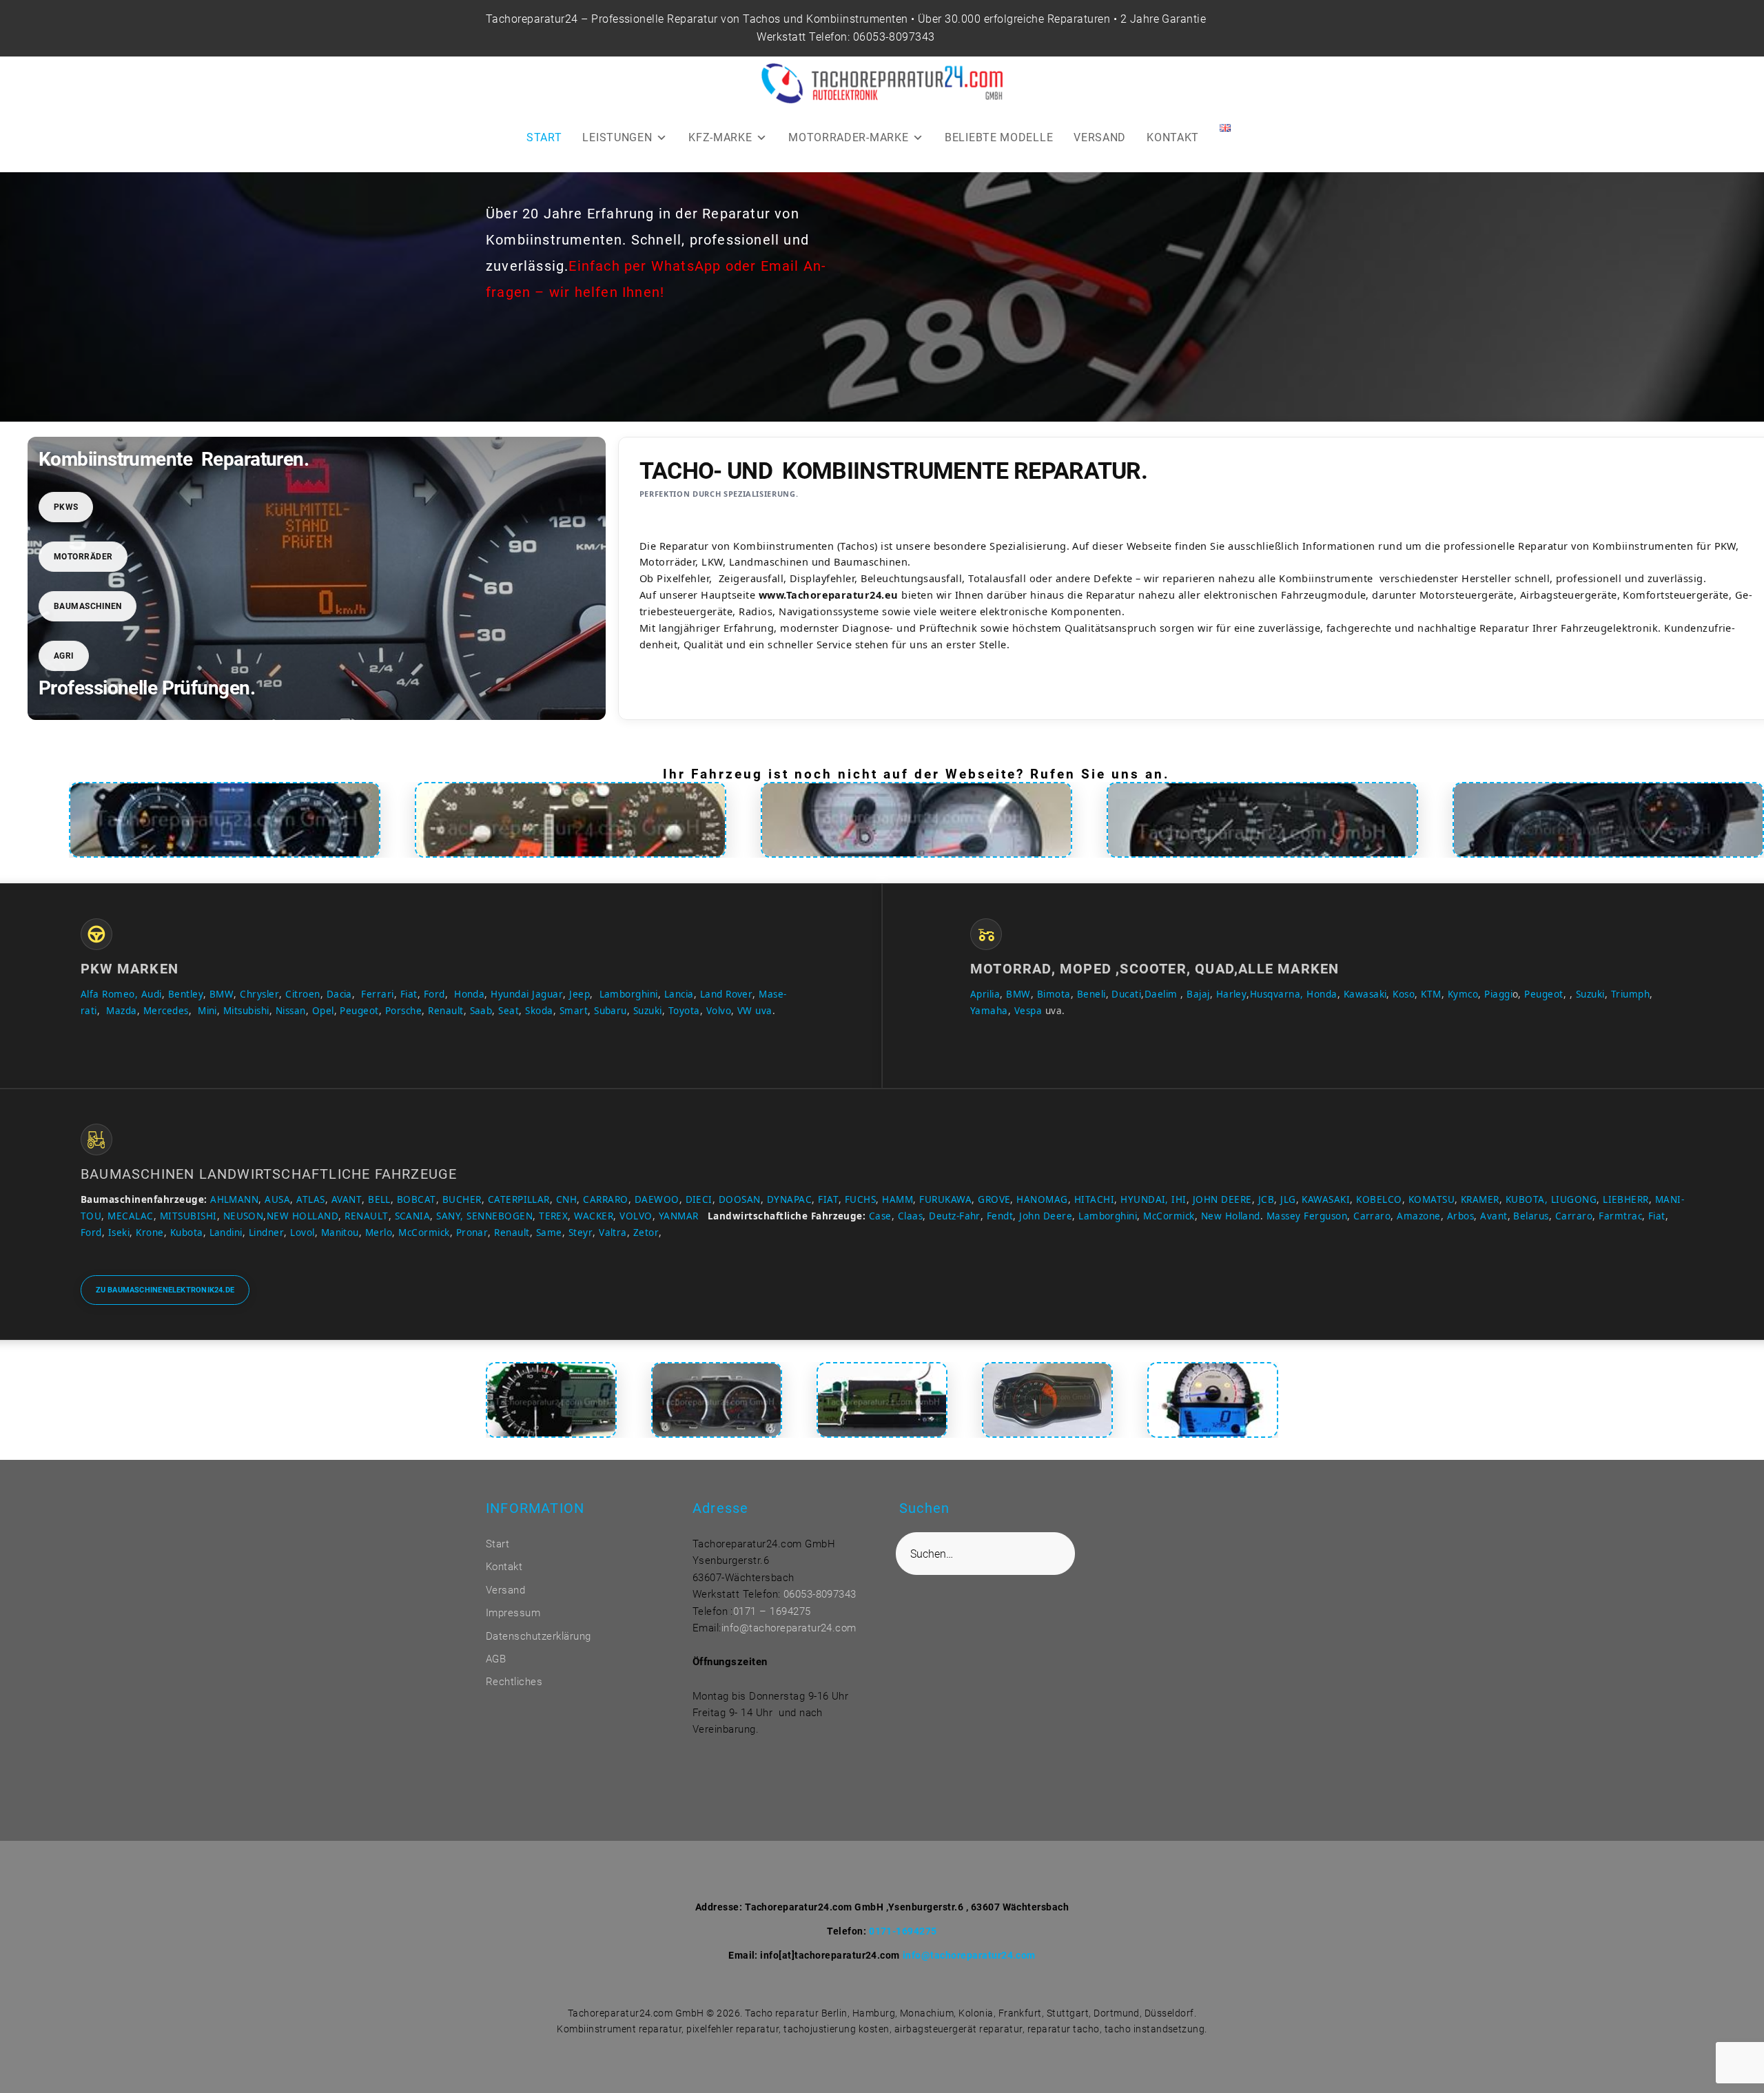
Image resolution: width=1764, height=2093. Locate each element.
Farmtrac (1620, 1216)
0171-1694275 (903, 1931)
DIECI (699, 1199)
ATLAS (310, 1199)
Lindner (266, 1233)
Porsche (403, 1011)
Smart (574, 1011)
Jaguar (547, 994)
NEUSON (244, 1216)
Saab (481, 1011)
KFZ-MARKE (720, 137)
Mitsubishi (246, 1011)
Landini (226, 1233)
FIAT (828, 1199)
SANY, (450, 1216)
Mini (207, 1011)
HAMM (898, 1199)
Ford (434, 994)
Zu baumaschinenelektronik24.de (165, 1290)
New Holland (1231, 1216)
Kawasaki (1365, 994)
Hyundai (510, 994)
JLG (1288, 1199)
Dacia (339, 994)
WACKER (594, 1216)
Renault (445, 1011)
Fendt (1000, 1216)
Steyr (581, 1233)
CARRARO (605, 1199)
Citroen (302, 994)
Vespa (1028, 1011)
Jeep (580, 994)
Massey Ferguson (1307, 1216)
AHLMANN (234, 1199)
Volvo (719, 1011)
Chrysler (259, 994)
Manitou (340, 1233)
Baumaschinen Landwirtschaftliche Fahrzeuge (269, 1174)
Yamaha (989, 1011)
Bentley (186, 994)
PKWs (66, 507)
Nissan (291, 1011)
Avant (1494, 1216)
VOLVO (636, 1216)
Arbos (1460, 1216)
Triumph (1630, 994)
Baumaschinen (88, 606)
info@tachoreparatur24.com (789, 1628)
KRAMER (1480, 1199)
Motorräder (83, 557)
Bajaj (1197, 994)
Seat (509, 1011)
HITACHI (1094, 1199)
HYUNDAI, (1145, 1199)
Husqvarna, (1277, 994)
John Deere (1046, 1216)
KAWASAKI (1326, 1199)
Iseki (119, 1233)
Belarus (1531, 1216)
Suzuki (648, 1011)
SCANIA (413, 1216)
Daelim (1161, 994)
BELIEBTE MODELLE (999, 137)
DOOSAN (740, 1199)
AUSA (277, 1199)
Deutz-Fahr (955, 1216)
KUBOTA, (1527, 1199)
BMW (222, 994)
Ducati (1126, 994)
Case (880, 1216)
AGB (496, 1659)
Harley (1232, 994)
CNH (566, 1199)
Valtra (613, 1233)
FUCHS (860, 1199)
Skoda (539, 1011)
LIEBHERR (1626, 1199)
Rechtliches (514, 1682)
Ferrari (377, 994)
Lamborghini (629, 994)
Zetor (646, 1233)
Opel (323, 1011)
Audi (152, 994)
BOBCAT (417, 1199)
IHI (1179, 1199)
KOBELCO (1379, 1199)
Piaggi (1498, 994)
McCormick (1169, 1216)
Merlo (379, 1233)
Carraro (1372, 1216)
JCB (1266, 1199)
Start (498, 1544)
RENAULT (366, 1216)
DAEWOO (657, 1199)
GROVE (994, 1199)
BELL (379, 1199)
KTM (1431, 994)
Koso (1404, 994)
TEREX (553, 1216)
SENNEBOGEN (498, 1216)
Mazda (121, 1011)
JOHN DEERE (1222, 1199)
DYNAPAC (789, 1199)
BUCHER (462, 1199)
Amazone (1418, 1216)
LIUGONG (1574, 1199)
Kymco (1463, 994)
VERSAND (1100, 137)
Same (549, 1233)
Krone (150, 1233)
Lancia (679, 994)
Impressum (513, 1613)
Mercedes (166, 1011)
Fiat (409, 994)
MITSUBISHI (188, 1216)
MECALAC (130, 1216)
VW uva (755, 1011)
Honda (469, 994)
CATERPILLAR (519, 1199)
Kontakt (504, 1567)
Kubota (187, 1233)
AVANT (347, 1199)
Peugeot (359, 1011)
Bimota (1054, 994)
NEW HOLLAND (302, 1216)
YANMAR (679, 1216)
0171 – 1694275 (772, 1611)
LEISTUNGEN (617, 137)
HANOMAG (1041, 1199)
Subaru (611, 1011)
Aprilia (985, 994)
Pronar (472, 1233)
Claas (910, 1216)
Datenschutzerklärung (539, 1636)
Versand (505, 1590)
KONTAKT (1173, 137)
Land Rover (727, 994)
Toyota (684, 1011)
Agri (64, 656)
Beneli (1091, 994)
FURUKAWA (945, 1199)
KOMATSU (1432, 1199)
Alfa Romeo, (109, 994)
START (544, 137)
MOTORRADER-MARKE (848, 137)
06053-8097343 (894, 37)
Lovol (302, 1233)
